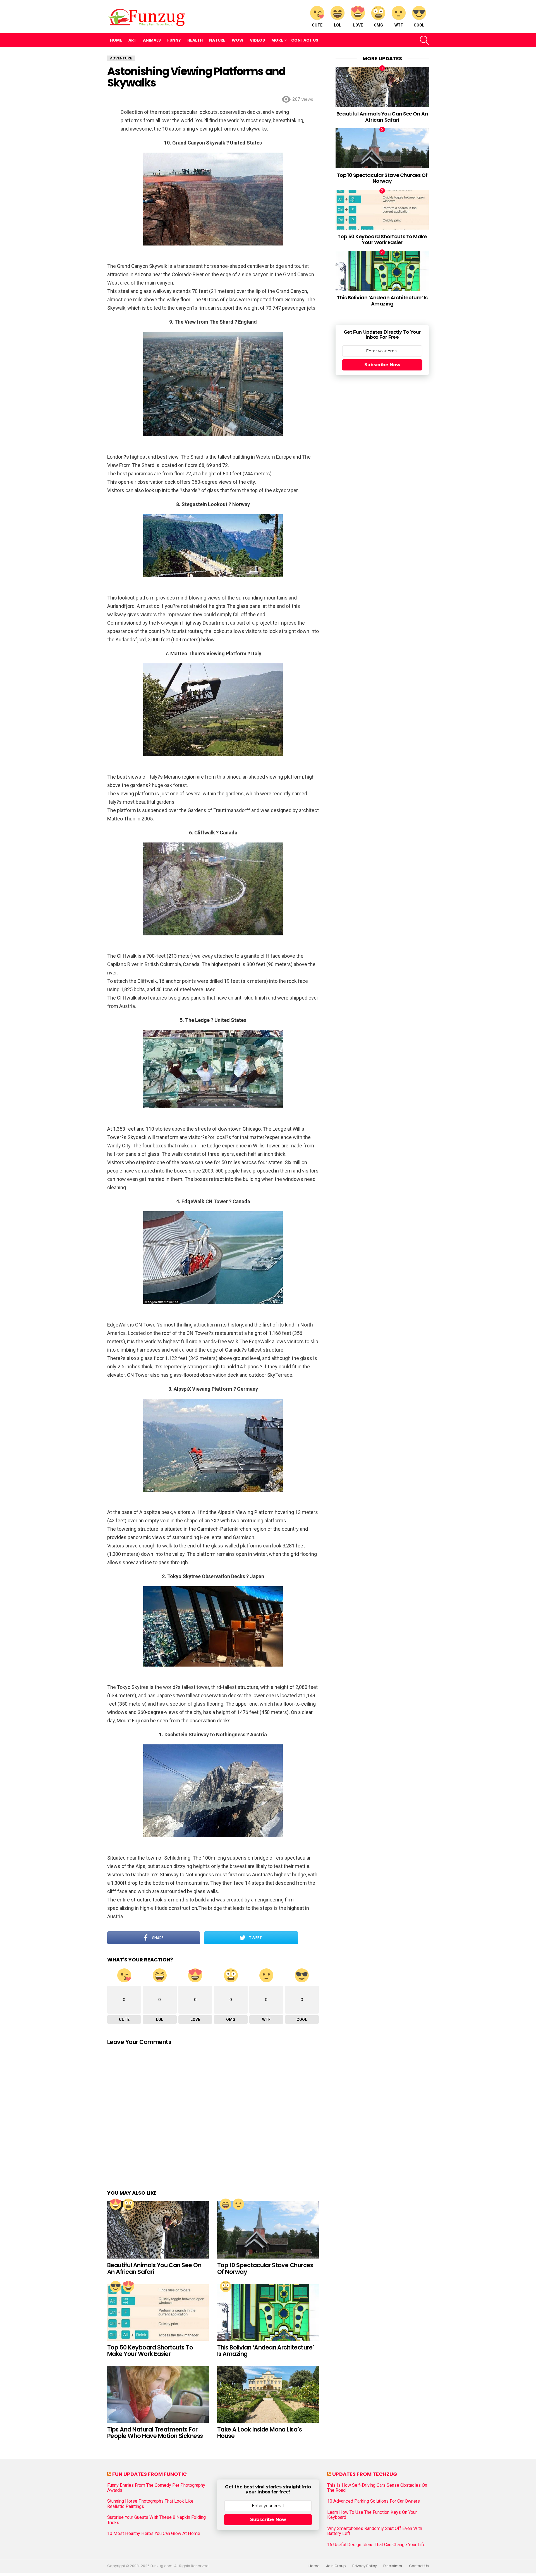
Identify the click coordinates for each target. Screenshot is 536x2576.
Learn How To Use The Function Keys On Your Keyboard (372, 2515)
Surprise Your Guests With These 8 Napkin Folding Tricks (156, 2520)
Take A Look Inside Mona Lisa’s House (259, 2433)
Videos (257, 40)
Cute (317, 25)
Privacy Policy (365, 2566)
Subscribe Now (382, 365)
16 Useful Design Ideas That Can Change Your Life (376, 2545)
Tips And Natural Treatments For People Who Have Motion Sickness (155, 2433)
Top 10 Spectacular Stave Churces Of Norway (265, 2268)
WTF (399, 25)
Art (132, 40)
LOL (338, 25)
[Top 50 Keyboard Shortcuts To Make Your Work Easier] (158, 2312)
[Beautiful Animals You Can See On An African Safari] (158, 2230)
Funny (174, 40)
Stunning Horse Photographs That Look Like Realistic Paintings (150, 2504)
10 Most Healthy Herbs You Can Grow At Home (154, 2534)
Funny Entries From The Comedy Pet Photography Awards (156, 2488)
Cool (419, 25)
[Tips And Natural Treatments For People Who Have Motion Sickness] (158, 2394)
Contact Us (305, 40)
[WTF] (238, 2204)
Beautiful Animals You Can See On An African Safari (154, 2268)
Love (358, 25)
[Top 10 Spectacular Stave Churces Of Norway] (268, 2230)
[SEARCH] (424, 40)
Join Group (336, 2566)
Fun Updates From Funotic (149, 2474)
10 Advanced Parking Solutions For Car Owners (374, 2501)
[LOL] (226, 2204)
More (277, 40)
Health (195, 40)
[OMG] (128, 2204)
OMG (378, 25)
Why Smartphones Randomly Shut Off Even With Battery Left (375, 2531)
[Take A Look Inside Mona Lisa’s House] (268, 2394)
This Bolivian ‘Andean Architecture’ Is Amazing (266, 2351)
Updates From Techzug (365, 2474)
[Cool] (116, 2286)
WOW (238, 40)
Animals (152, 40)
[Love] (116, 2204)
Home (116, 40)
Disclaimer (393, 2566)
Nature (217, 40)
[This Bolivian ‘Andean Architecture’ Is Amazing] (268, 2312)
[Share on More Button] (308, 1938)
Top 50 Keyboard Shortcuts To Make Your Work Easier (150, 2351)
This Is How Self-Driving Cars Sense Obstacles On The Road (377, 2488)
